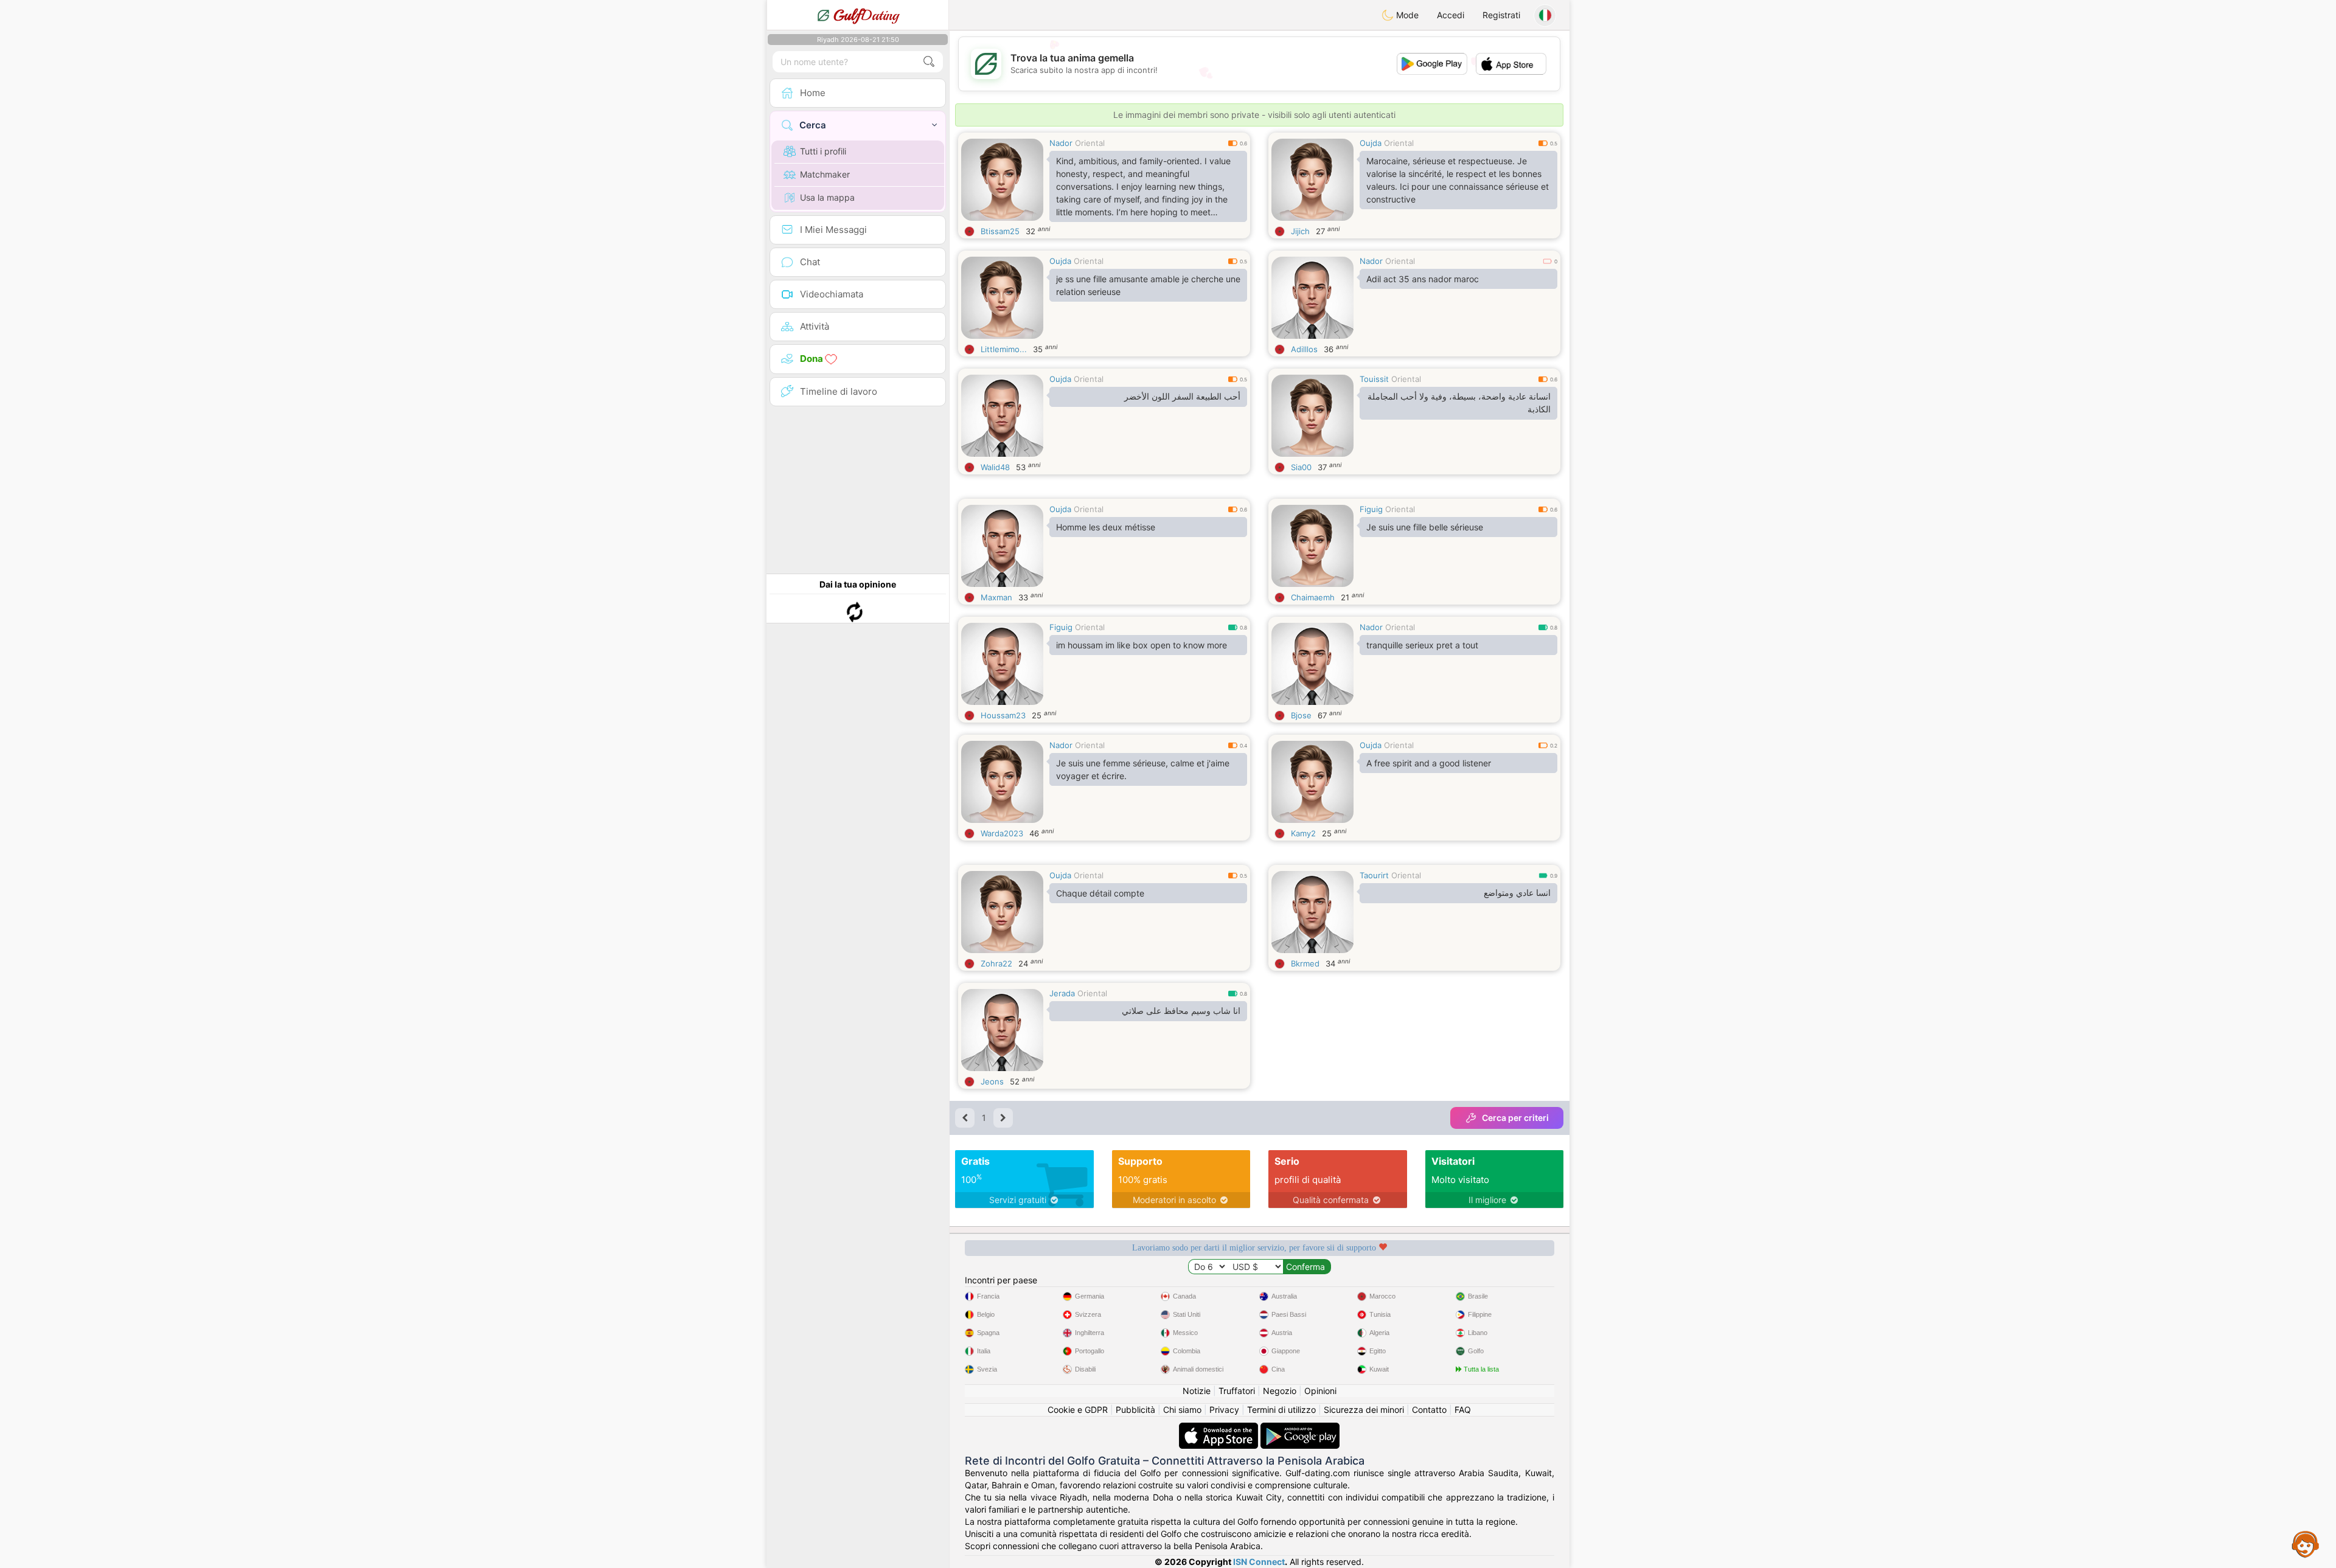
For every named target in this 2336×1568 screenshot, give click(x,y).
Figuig (1371, 509)
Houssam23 (1003, 715)
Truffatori (1237, 1391)
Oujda (1371, 143)
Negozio (1280, 1391)
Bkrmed (1305, 963)
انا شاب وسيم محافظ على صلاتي (1181, 1011)
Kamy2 (1303, 833)
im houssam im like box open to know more (1142, 645)
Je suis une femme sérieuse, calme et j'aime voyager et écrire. (1143, 769)
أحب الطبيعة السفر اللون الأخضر (1182, 397)
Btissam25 (1000, 231)
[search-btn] (929, 62)
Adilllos (1304, 349)
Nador (1061, 143)
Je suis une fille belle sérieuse (1425, 527)
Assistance (2306, 1544)
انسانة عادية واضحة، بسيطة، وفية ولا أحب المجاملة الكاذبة (1459, 403)
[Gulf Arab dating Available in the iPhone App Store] (1220, 1428)
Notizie (1197, 1391)
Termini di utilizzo (1281, 1410)
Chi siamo (1182, 1410)
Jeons (992, 1081)
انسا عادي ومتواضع (1517, 893)
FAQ (1463, 1410)
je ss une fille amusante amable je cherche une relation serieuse (1148, 285)
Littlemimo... (1004, 349)
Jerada (1062, 993)
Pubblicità (1135, 1410)
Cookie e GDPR (1078, 1410)
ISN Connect (1259, 1562)
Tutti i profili (823, 151)
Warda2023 (1002, 833)
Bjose (1301, 715)
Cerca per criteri (1515, 1118)
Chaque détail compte (1100, 893)
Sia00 (1301, 467)
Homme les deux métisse (1106, 527)
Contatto (1429, 1410)
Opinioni (1320, 1391)
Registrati (1501, 15)
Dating (866, 15)
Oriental (1090, 143)
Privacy (1224, 1410)
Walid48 (995, 467)
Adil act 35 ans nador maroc (1423, 279)
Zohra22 (996, 963)
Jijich (1300, 231)
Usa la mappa (827, 197)
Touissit (1374, 379)
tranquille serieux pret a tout (1422, 645)
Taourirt (1374, 875)
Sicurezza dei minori (1364, 1410)
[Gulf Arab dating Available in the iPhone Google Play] (1300, 1428)
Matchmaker (825, 174)
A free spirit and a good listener (1429, 763)
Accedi (1451, 15)
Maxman (996, 597)
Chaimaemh (1313, 597)
